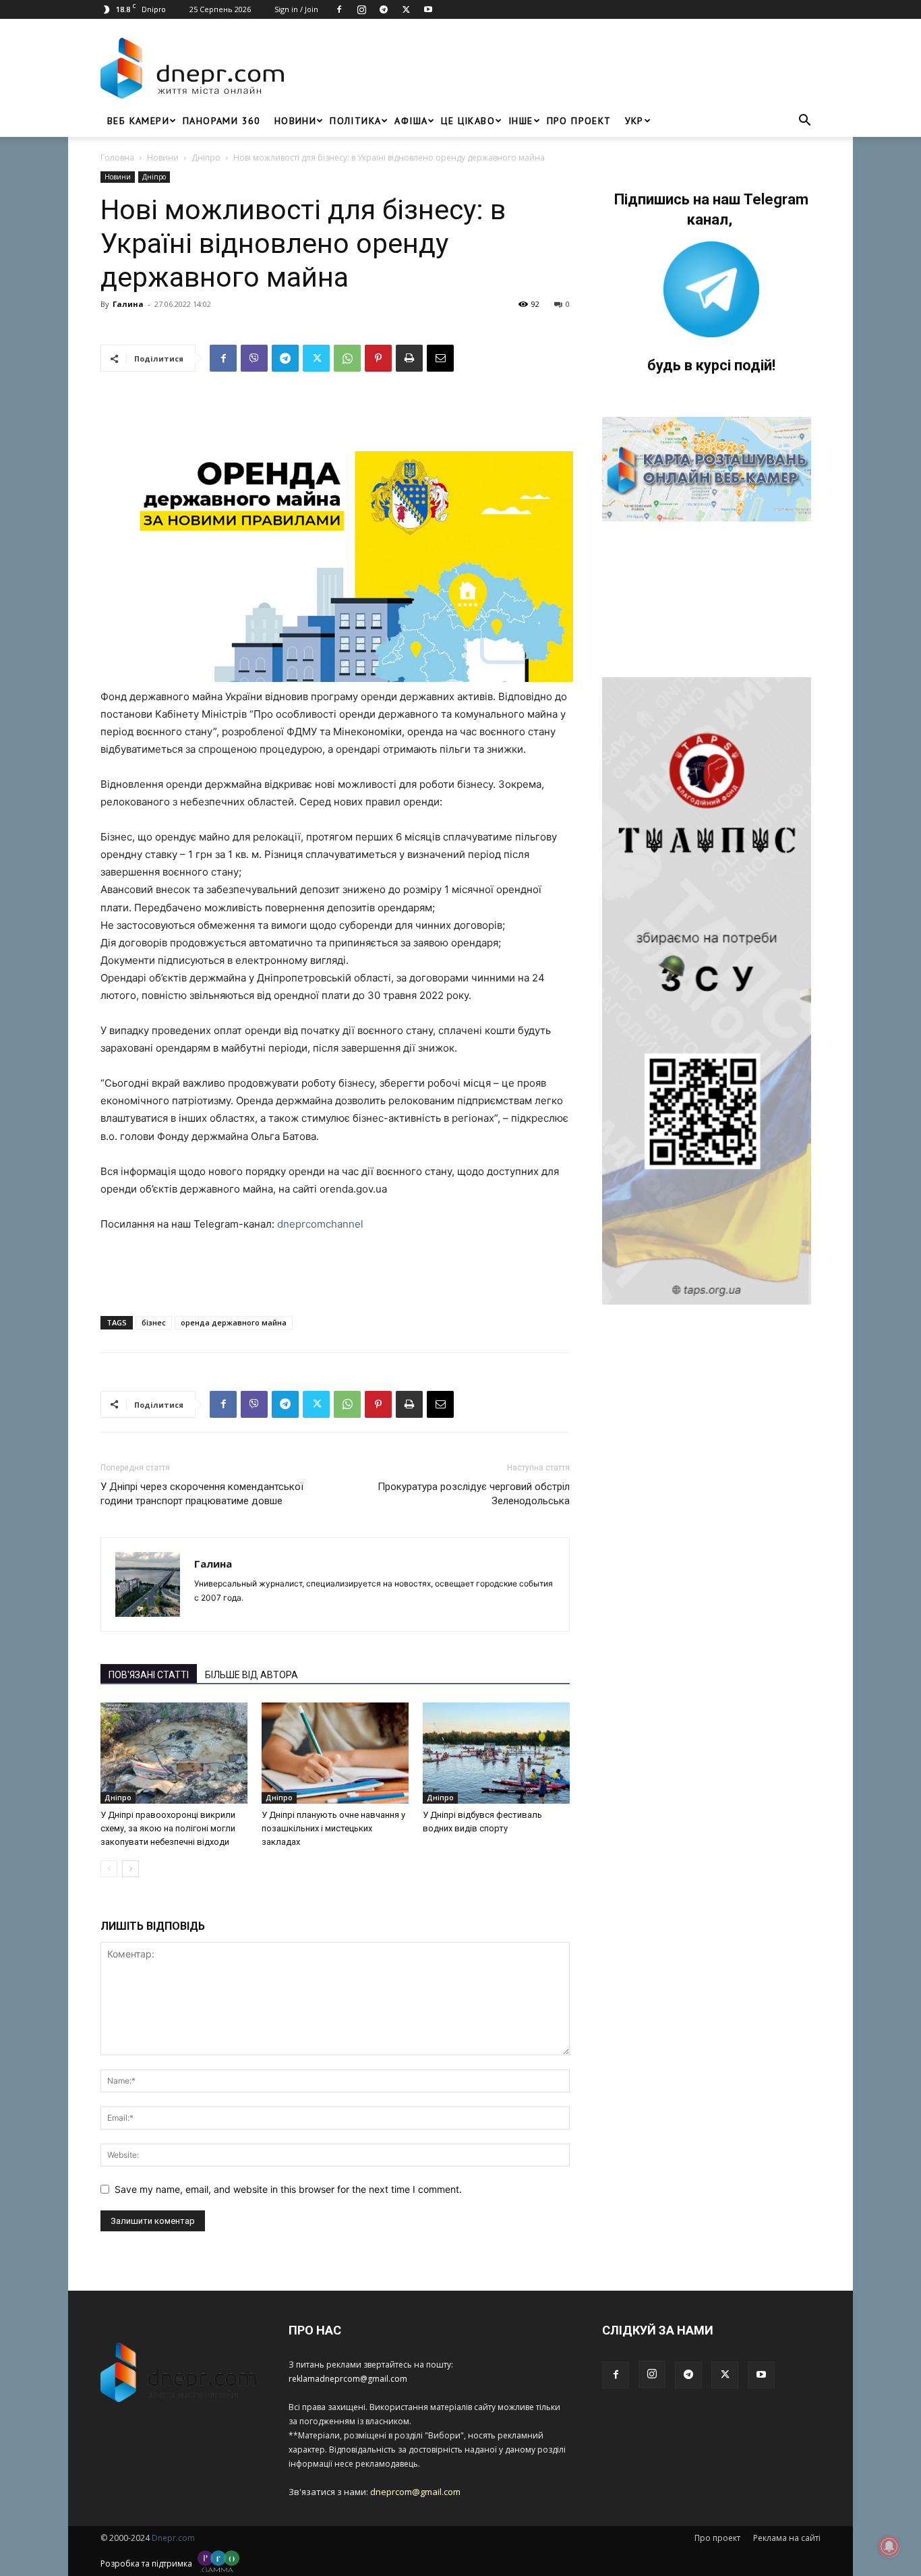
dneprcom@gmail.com (415, 2492)
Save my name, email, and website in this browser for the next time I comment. (288, 2189)
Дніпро (206, 158)
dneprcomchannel (320, 1224)
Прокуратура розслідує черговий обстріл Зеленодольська (474, 1494)
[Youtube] (428, 9)
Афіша (411, 121)
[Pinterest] (378, 358)
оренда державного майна (234, 1322)
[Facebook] (339, 9)
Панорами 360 (222, 121)
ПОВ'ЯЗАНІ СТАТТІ (149, 1675)
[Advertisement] (556, 68)
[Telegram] (384, 9)
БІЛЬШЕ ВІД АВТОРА (251, 1675)
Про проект (579, 121)
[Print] (409, 358)
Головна (117, 158)
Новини (295, 121)
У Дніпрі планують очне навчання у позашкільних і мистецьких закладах (333, 1828)
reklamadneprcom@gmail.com (348, 2379)
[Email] (440, 358)
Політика (355, 121)
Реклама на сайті (787, 2538)
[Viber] (254, 358)
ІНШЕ (521, 121)
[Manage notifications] (889, 2546)
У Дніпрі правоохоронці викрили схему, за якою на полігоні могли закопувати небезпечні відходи (168, 1828)
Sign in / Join (296, 9)
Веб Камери (138, 121)
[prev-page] (109, 1869)
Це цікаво (468, 121)
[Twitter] (406, 9)
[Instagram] (361, 9)
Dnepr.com (173, 2538)
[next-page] (130, 1869)
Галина (128, 304)
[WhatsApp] (347, 358)
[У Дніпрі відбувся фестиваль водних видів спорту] (496, 1753)
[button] (804, 122)
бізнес (154, 1322)
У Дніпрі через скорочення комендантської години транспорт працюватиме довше (202, 1494)
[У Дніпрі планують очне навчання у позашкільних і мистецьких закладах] (335, 1753)
